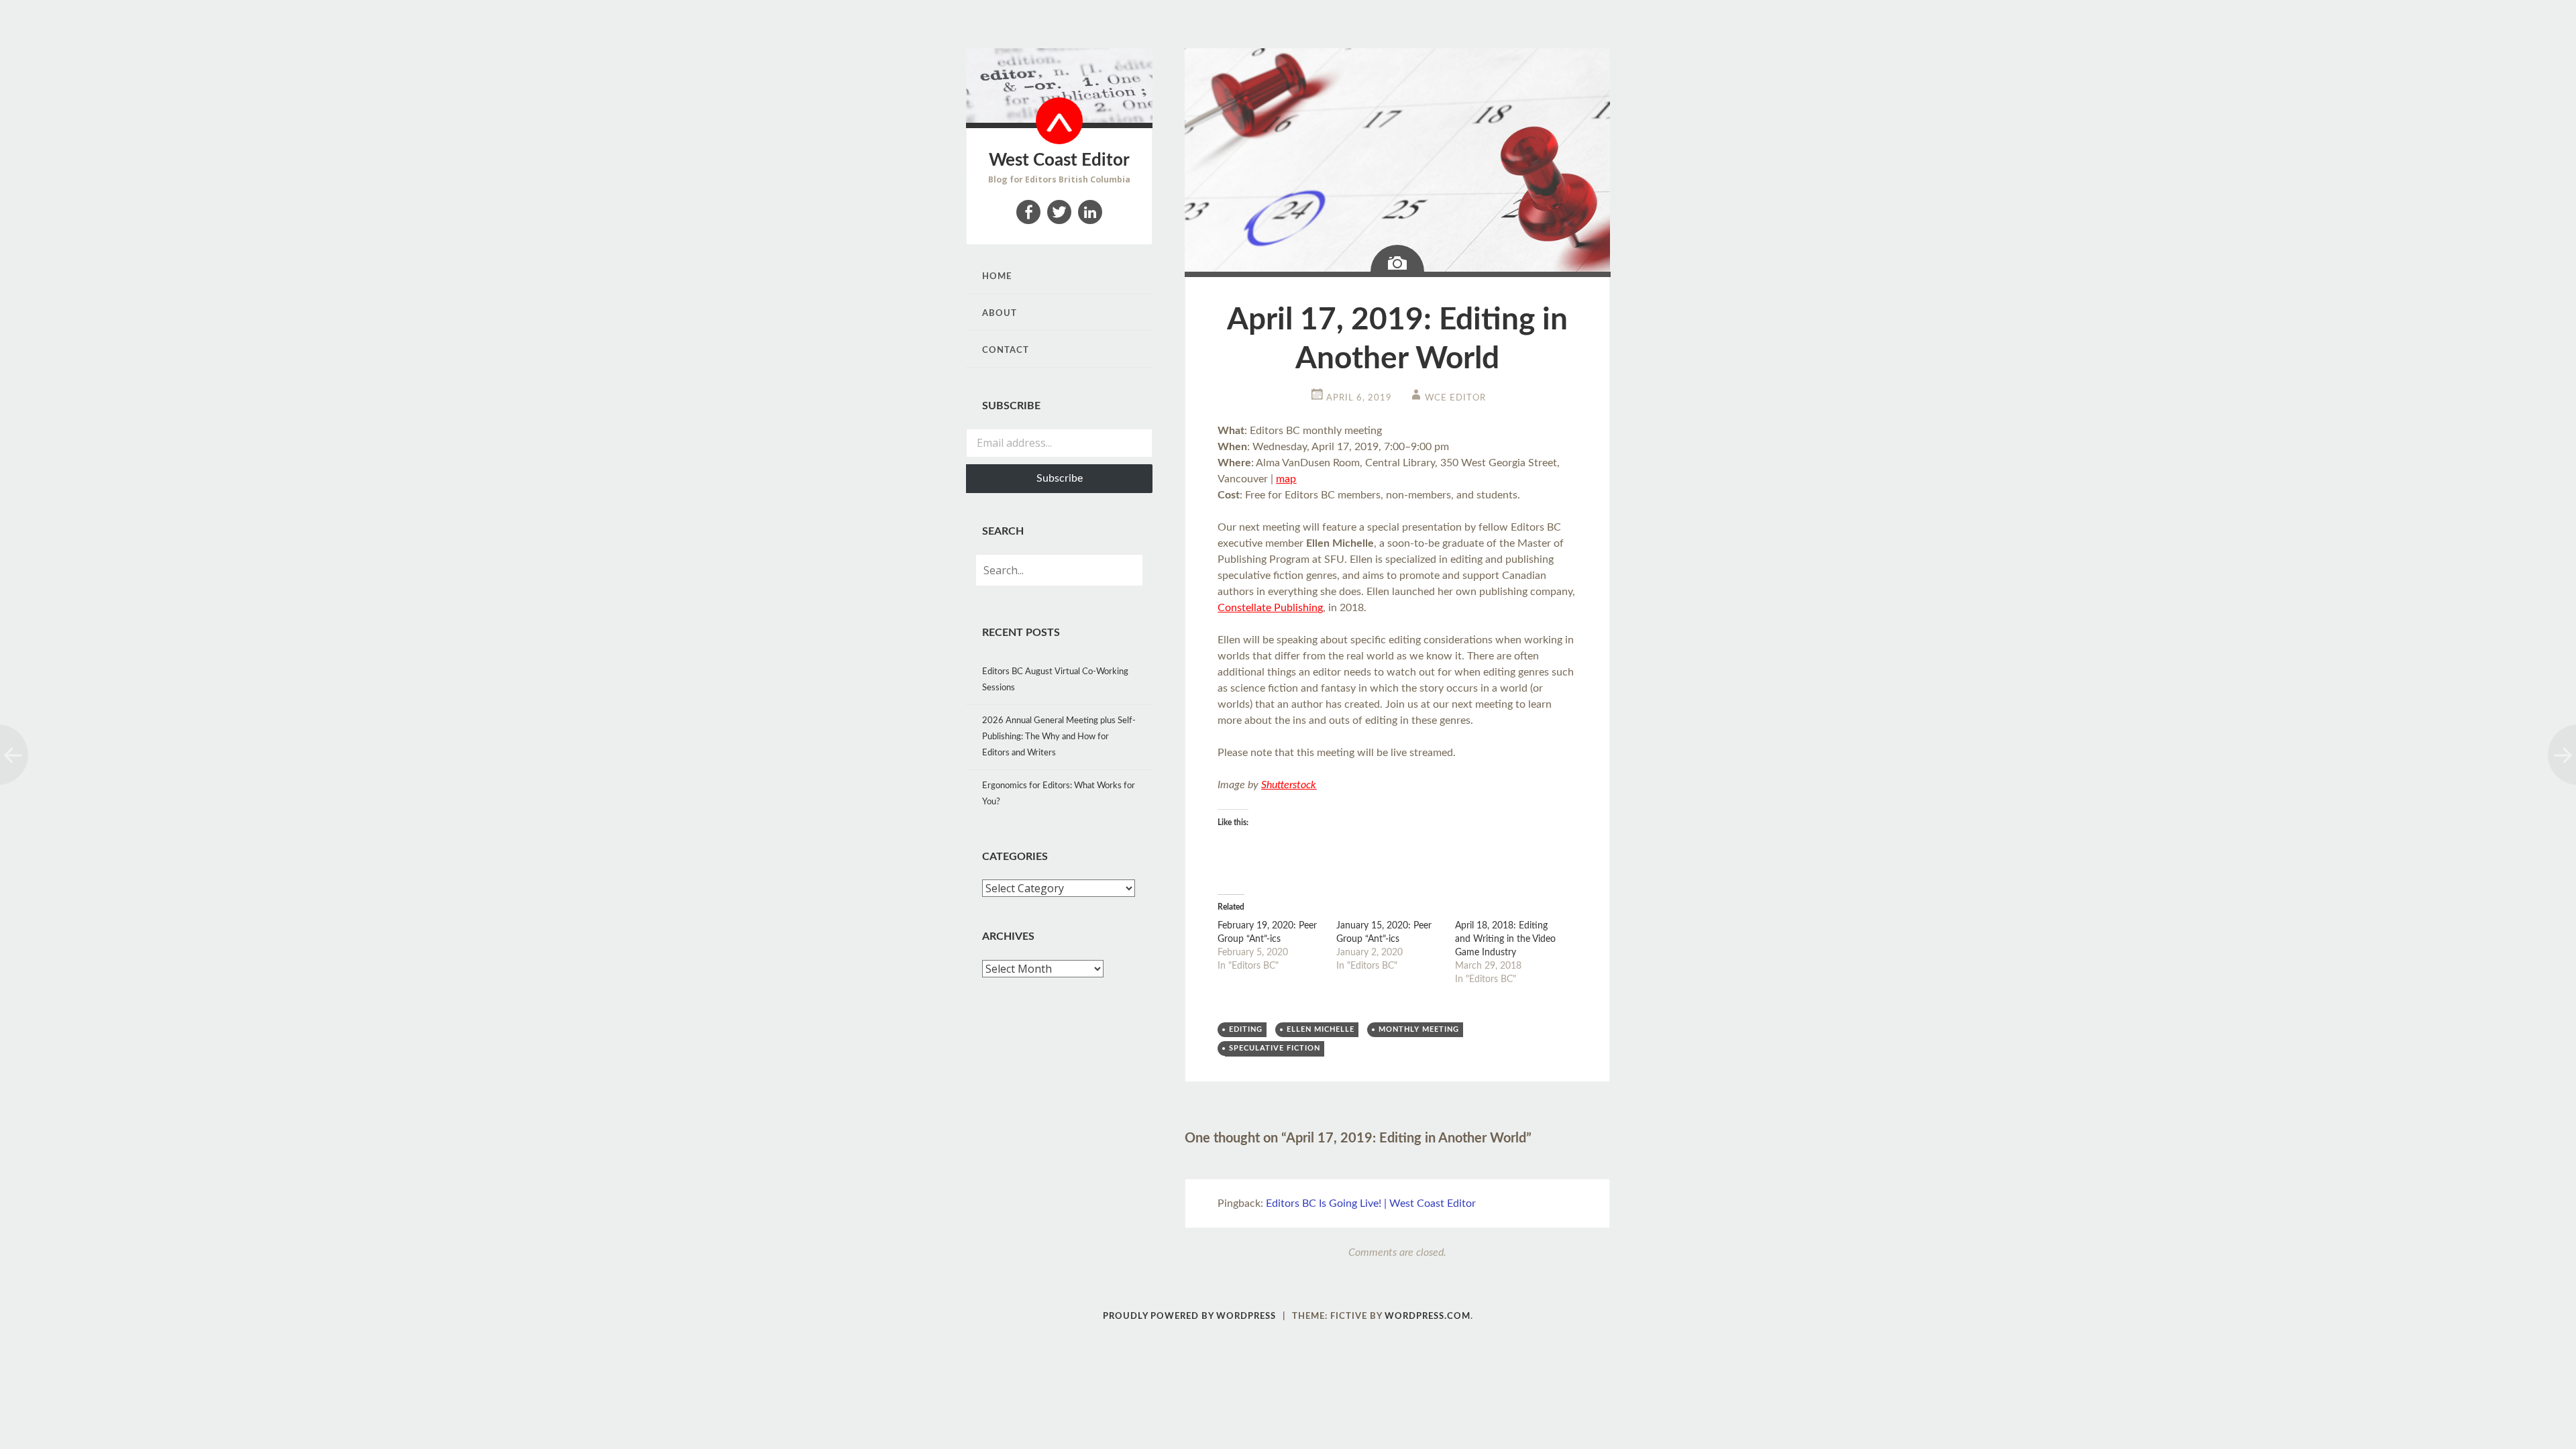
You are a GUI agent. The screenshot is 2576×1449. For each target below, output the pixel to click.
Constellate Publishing (1270, 608)
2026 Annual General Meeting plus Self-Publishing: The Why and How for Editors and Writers (1059, 737)
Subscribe (1060, 478)
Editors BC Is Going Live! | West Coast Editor (1371, 1203)
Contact (1006, 351)
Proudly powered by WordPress (1189, 1317)
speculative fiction (1275, 1048)
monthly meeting (1419, 1029)
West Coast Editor (1059, 160)
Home (997, 277)
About (1000, 314)
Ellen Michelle (1321, 1029)
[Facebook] (1028, 212)
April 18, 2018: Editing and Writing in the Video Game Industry (1505, 939)
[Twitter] (1059, 212)
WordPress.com (1428, 1317)
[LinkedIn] (1090, 212)
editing (1246, 1029)
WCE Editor (1455, 398)
